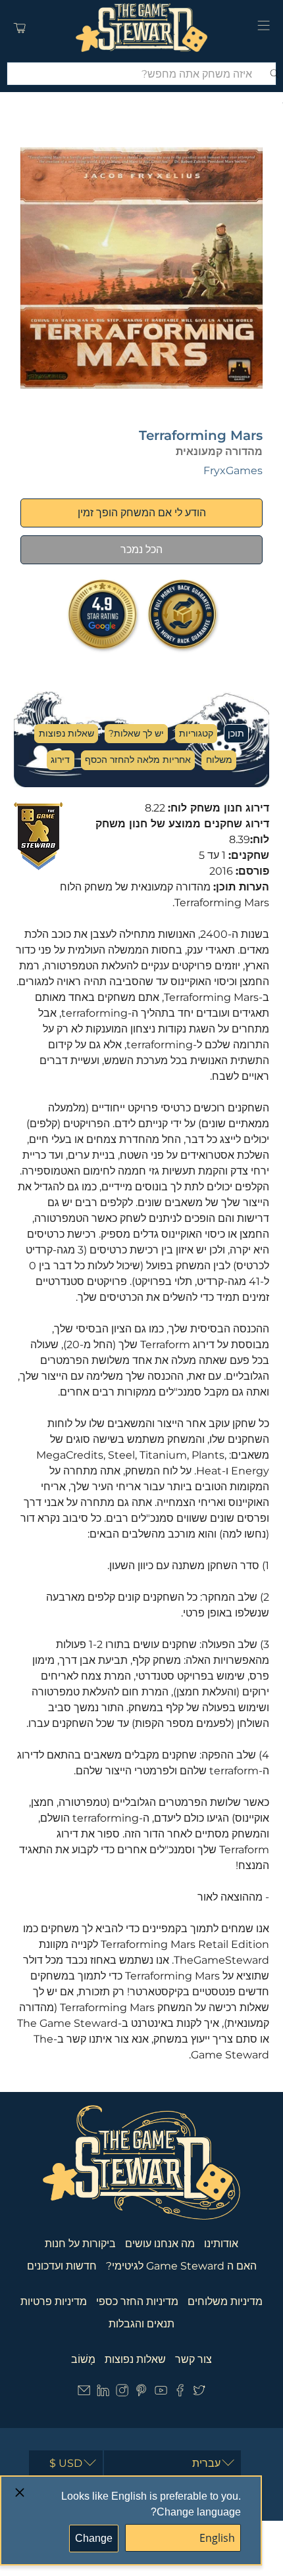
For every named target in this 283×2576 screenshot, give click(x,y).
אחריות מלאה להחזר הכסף (138, 760)
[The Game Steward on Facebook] (180, 2394)
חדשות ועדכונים (62, 2266)
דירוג (60, 760)
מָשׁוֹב (83, 2359)
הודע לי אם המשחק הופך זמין (142, 513)
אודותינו (221, 2244)
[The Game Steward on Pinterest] (141, 2394)
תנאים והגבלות (141, 2324)
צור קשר (193, 2359)
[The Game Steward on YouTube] (161, 2394)
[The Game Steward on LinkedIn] (103, 2394)
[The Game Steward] (142, 28)
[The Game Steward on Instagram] (122, 2394)
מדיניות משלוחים (225, 2301)
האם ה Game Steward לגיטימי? (181, 2266)
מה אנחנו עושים (160, 2244)
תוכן (236, 733)
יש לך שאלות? (136, 733)
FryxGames (233, 471)
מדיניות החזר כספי (137, 2301)
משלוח (219, 760)
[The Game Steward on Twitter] (199, 2394)
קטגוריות (196, 733)
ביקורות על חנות (80, 2244)
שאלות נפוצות (66, 733)
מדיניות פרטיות (54, 2301)
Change (94, 2538)
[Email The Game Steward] (84, 2394)
